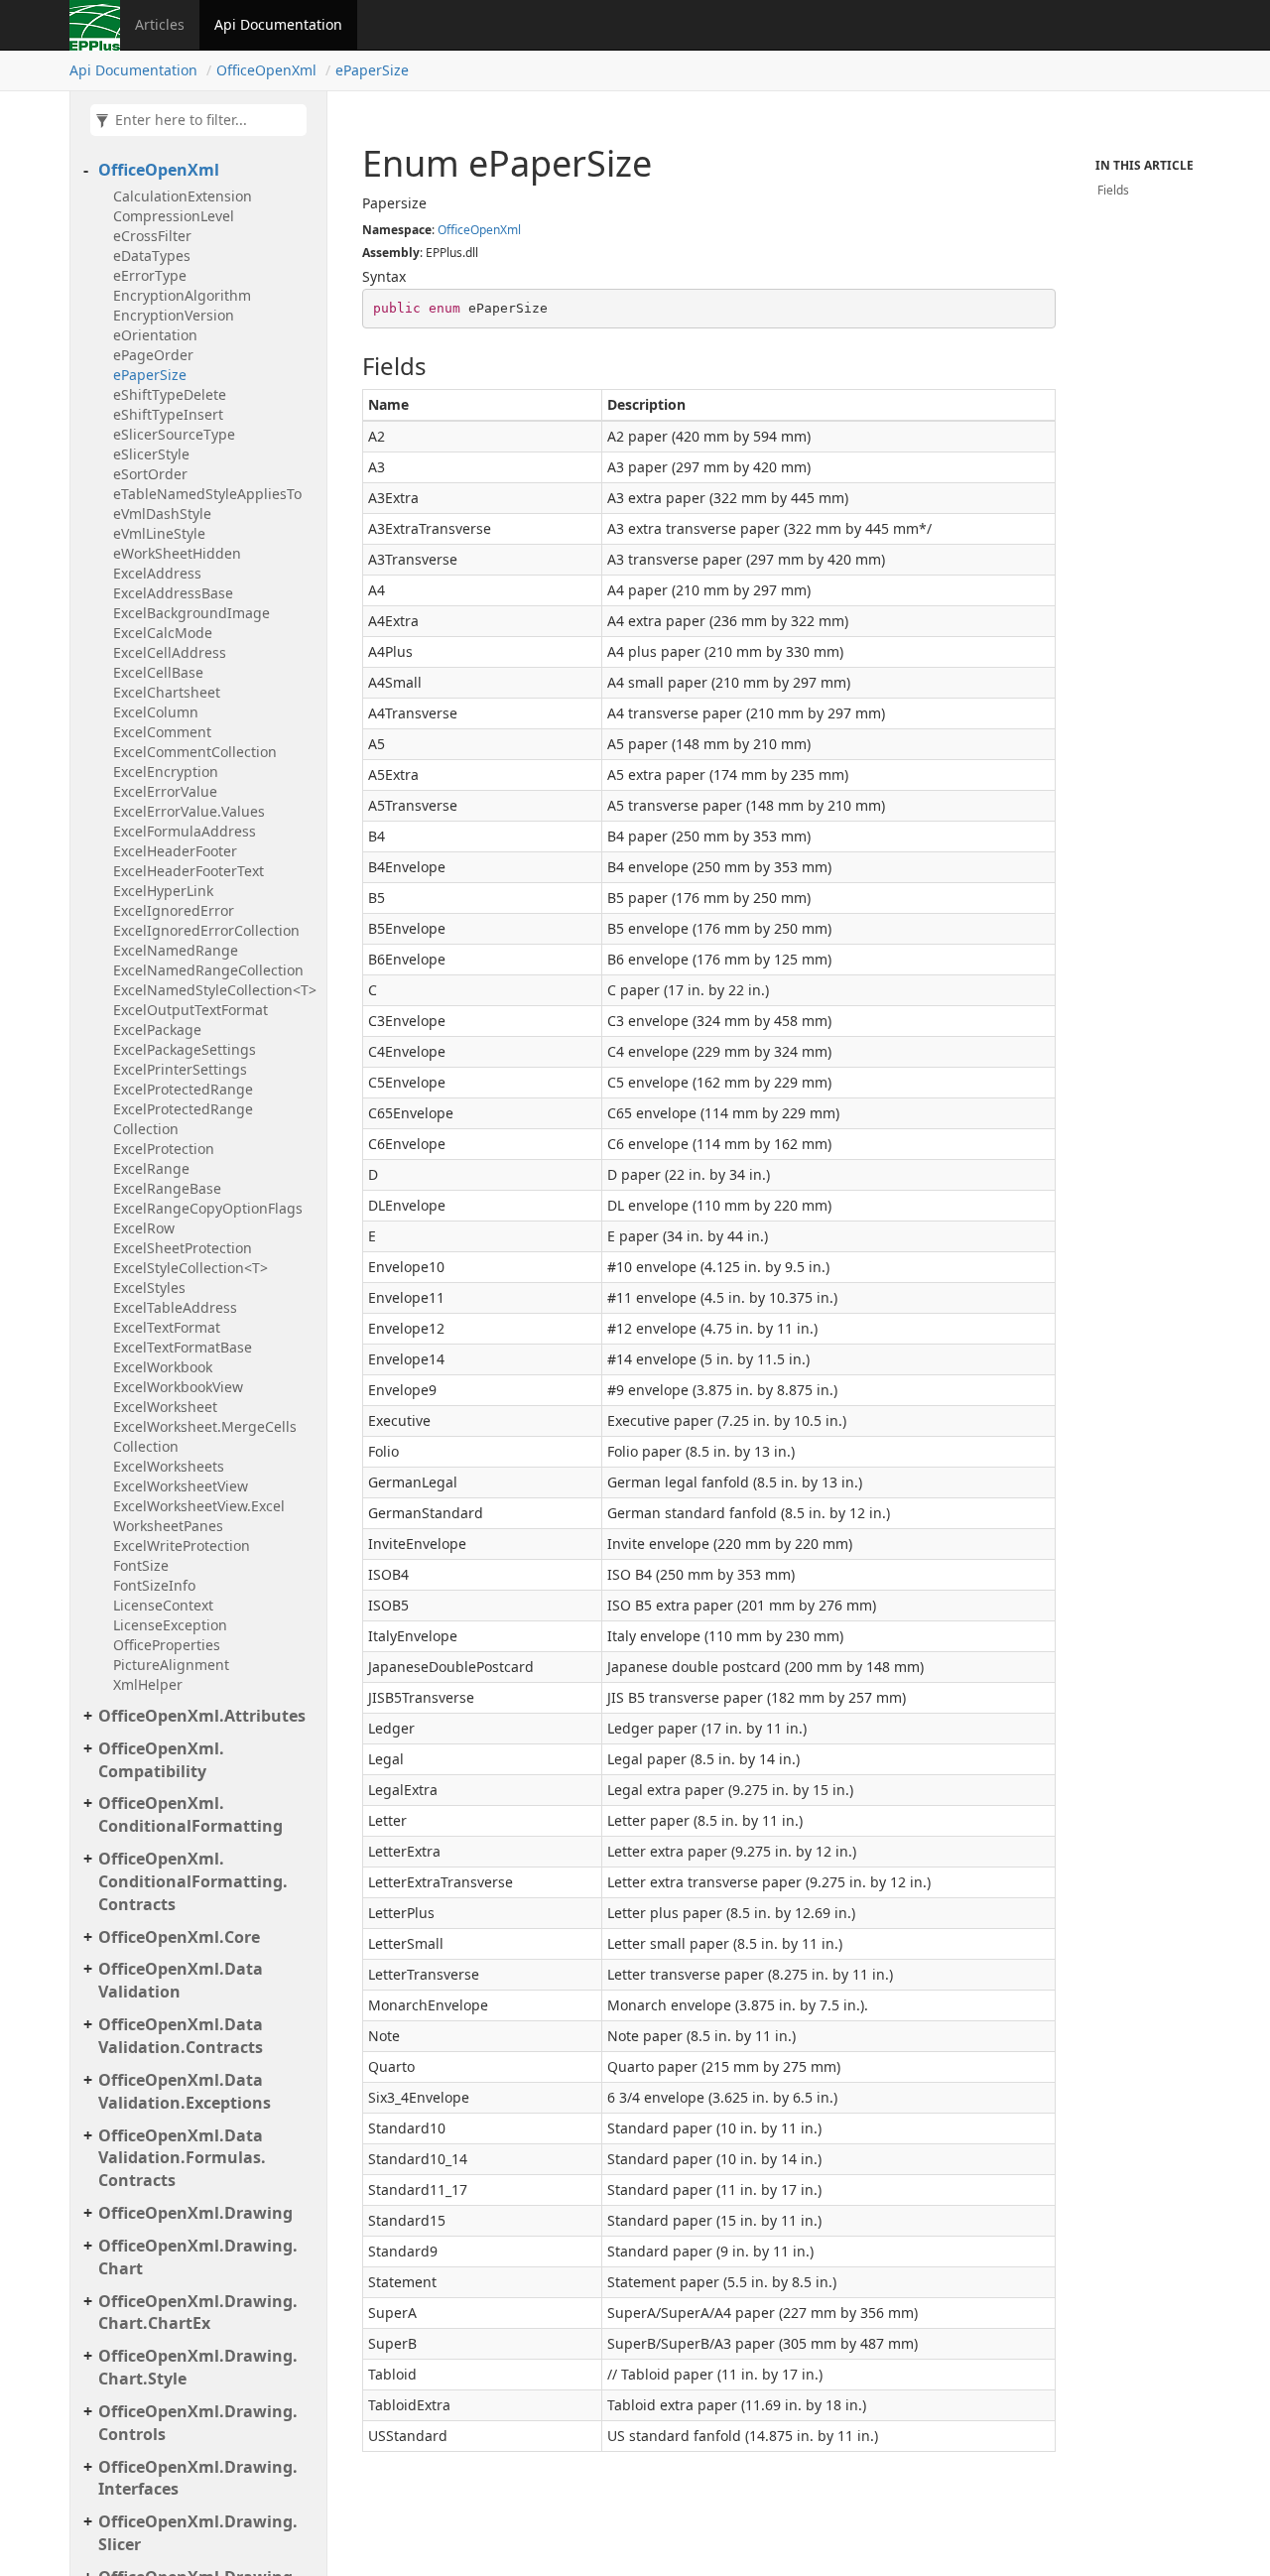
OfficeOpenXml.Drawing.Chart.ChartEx (198, 2313)
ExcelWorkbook (163, 1367)
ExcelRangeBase (167, 1188)
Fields (1113, 190)
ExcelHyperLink (163, 891)
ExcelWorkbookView (178, 1387)
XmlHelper (148, 1684)
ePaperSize (372, 70)
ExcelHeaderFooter (175, 851)
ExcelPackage (157, 1030)
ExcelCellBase (158, 672)
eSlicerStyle (151, 454)
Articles (160, 24)
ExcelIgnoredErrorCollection (206, 930)
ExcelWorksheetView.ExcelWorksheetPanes (199, 1516)
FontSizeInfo (154, 1585)
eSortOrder (150, 474)
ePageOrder (153, 355)
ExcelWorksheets (169, 1466)
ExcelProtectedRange (183, 1089)
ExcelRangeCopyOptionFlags (208, 1208)
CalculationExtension (183, 196)
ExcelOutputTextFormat (190, 1010)
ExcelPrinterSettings (180, 1069)
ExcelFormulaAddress (185, 831)
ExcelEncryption (166, 772)
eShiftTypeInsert (168, 414)
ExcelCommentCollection (195, 752)
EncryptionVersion (174, 315)
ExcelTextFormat (167, 1327)
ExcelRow (144, 1228)
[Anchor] (352, 366)
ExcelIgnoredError (174, 910)
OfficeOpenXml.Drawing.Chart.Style (198, 2367)
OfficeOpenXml (266, 70)
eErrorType (150, 275)
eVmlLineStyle (159, 533)
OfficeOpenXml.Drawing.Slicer (198, 2533)
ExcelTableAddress (175, 1307)
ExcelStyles (149, 1288)
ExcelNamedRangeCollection (208, 970)
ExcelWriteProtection (182, 1546)
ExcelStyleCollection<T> (190, 1268)
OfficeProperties (167, 1645)
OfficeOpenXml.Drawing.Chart (198, 2257)
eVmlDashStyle (162, 514)
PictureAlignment (171, 1665)
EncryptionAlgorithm (182, 295)
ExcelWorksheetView (181, 1486)
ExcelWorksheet (165, 1407)
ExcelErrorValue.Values (189, 811)
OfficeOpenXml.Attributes (202, 1716)
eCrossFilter (152, 236)
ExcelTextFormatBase (183, 1347)
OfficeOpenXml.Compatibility (161, 1760)
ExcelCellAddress (170, 652)
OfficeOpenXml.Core (179, 1937)
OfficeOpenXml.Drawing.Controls (198, 2423)
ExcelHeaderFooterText (189, 871)
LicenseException (170, 1625)
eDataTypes (152, 256)
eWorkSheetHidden (177, 553)
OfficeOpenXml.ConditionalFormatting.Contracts (193, 1881)
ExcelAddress (157, 573)
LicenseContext (163, 1605)
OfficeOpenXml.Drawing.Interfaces (198, 2478)
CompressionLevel (174, 216)
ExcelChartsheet (167, 692)
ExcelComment (162, 732)
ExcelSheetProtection (183, 1248)
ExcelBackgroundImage (191, 613)
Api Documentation (278, 24)
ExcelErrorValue (165, 791)
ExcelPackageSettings (185, 1049)
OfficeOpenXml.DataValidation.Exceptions (185, 2091)
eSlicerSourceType (174, 434)
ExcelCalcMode (163, 633)
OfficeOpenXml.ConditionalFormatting (190, 1814)
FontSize (141, 1565)
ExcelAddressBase (173, 593)
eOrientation (155, 335)
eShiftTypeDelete (170, 394)
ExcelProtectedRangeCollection (183, 1119)
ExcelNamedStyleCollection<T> (215, 990)
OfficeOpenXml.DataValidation (181, 1980)
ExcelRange (151, 1168)
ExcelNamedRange (176, 950)
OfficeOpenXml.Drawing (195, 2213)
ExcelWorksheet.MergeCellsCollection (205, 1436)
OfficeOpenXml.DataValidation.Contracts (181, 2036)
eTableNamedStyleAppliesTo (207, 494)
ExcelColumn (156, 712)
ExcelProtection (164, 1149)
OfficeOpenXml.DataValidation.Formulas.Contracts (182, 2158)
